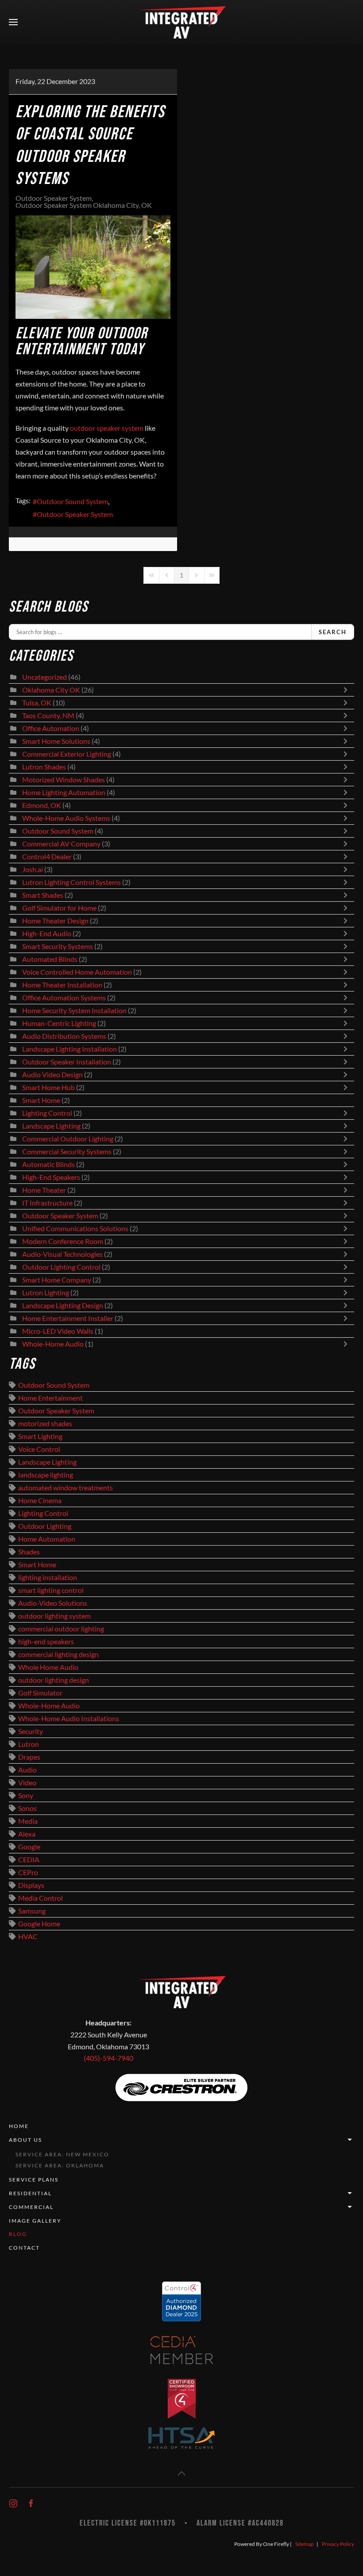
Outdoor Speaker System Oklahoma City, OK (84, 205)
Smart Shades (43, 895)
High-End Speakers (51, 1177)
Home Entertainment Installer (68, 1318)
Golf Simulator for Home (59, 908)
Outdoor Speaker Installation (67, 1062)
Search (333, 632)
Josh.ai (33, 869)
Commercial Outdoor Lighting (68, 1139)
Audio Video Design (52, 1075)
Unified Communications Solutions (75, 1229)
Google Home (39, 1924)
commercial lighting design (58, 1654)
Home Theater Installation (62, 985)
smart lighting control (51, 1590)
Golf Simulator (40, 1693)
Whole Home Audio (48, 1667)
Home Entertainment (50, 1398)
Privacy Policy (338, 2544)
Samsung (32, 1911)
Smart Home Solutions (56, 741)
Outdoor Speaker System (54, 198)
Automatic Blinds (48, 1164)
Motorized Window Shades (64, 780)
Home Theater (44, 1190)
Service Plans (34, 2180)
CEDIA (29, 1860)
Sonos (27, 1808)
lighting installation (48, 1577)
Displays (31, 1885)
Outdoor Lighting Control (61, 1267)
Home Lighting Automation (64, 792)
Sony (26, 1795)
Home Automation (47, 1539)
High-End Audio (47, 934)
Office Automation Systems (64, 998)
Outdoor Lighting (45, 1526)
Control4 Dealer (47, 857)
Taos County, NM (48, 716)
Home (19, 2126)
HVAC (28, 1937)
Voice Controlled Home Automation (77, 972)
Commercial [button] (31, 2207)
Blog (18, 2234)
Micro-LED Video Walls (58, 1331)
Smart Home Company (57, 1280)
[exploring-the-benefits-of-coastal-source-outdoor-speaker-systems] (93, 267)
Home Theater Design (55, 921)
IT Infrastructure (47, 1203)
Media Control (41, 1898)
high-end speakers (46, 1642)
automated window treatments (66, 1488)
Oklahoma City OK (51, 690)
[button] (13, 22)
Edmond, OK (42, 805)
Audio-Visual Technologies (62, 1254)
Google (29, 1847)
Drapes (29, 1757)
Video (27, 1783)
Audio (27, 1770)
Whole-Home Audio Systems (66, 818)
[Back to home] (181, 22)
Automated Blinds (50, 959)
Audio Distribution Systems (64, 1036)
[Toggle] (348, 690)
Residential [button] (30, 2193)
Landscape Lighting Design (63, 1305)
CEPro (28, 1872)
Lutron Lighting (46, 1293)
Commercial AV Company (61, 844)
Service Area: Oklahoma (60, 2165)
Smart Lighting (40, 1436)
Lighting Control (47, 1113)
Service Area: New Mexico (62, 2154)
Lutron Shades (44, 767)
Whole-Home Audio (53, 1344)
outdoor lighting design (54, 1680)
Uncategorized (44, 677)
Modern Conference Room (63, 1241)
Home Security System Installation (74, 1010)
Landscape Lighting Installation (70, 1049)
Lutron (29, 1744)
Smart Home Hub (48, 1087)
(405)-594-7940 (108, 2058)
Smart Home (41, 1100)
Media (28, 1821)
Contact (24, 2248)
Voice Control (39, 1449)
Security (31, 1731)
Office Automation (51, 728)
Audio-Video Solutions (53, 1603)
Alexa (27, 1834)
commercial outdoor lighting (61, 1629)
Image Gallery (35, 2221)
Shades (29, 1552)
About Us (25, 2140)
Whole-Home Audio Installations (69, 1719)
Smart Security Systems (58, 946)
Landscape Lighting (51, 1126)
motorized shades (45, 1424)
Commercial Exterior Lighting (67, 754)
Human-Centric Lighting (59, 1023)
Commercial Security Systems (67, 1152)
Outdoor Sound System (72, 501)
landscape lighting (46, 1475)
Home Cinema (40, 1500)
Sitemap (305, 2544)
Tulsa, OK (37, 703)
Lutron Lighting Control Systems (71, 882)
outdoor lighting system (54, 1616)
